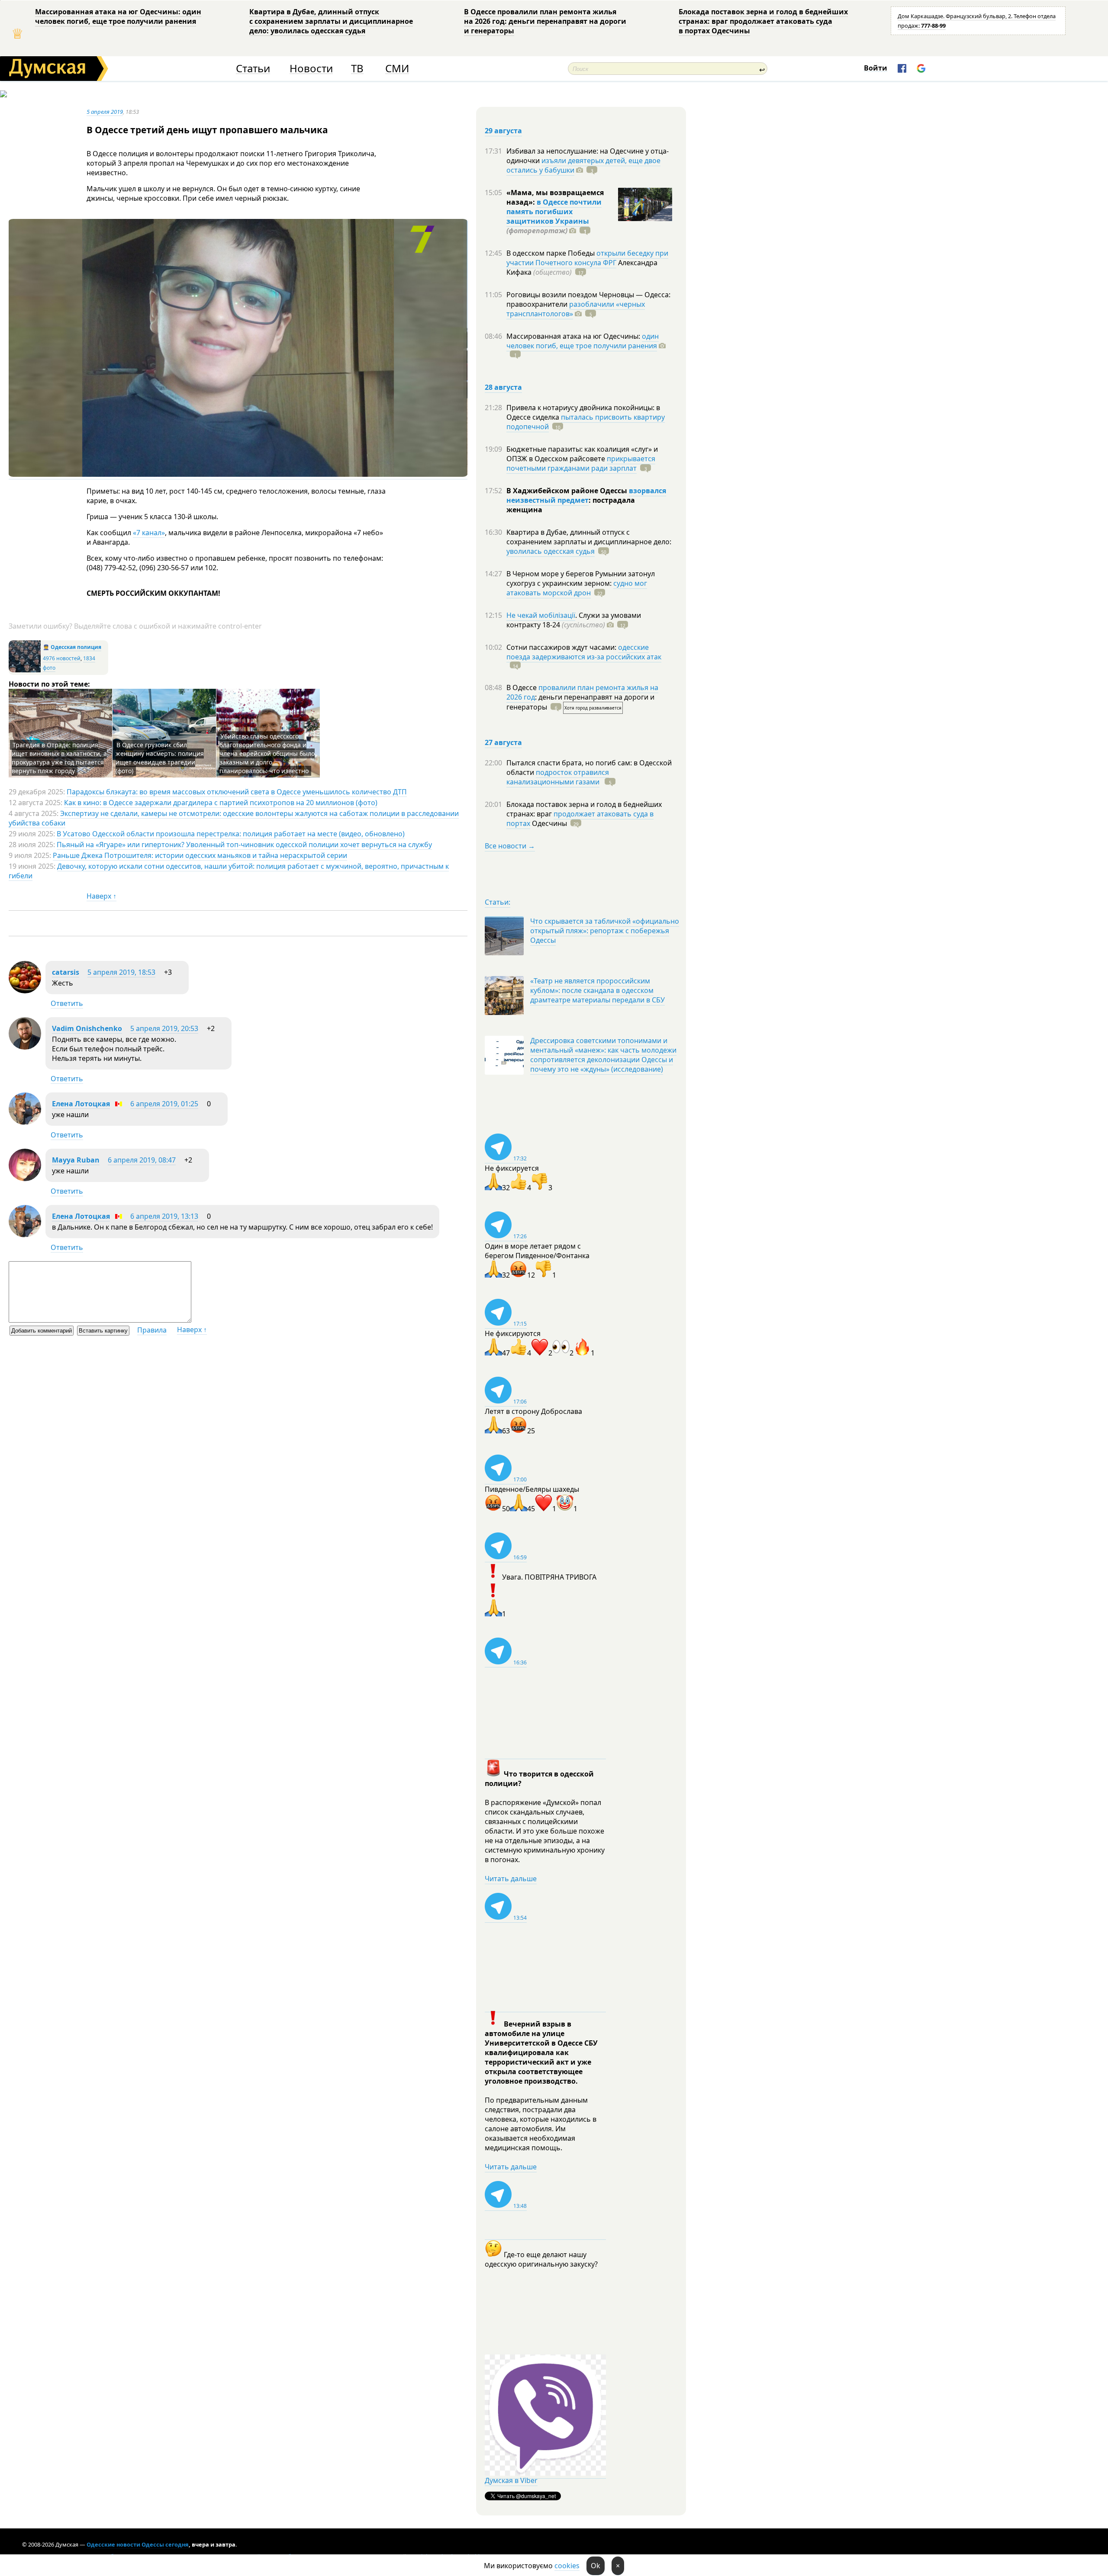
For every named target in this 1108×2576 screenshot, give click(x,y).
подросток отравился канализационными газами (558, 777)
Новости (311, 69)
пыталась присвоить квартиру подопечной (586, 422)
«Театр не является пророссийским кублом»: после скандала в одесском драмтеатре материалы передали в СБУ (597, 990)
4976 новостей (62, 658)
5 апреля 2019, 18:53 (121, 972)
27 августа (503, 742)
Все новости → (510, 846)
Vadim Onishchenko (87, 1028)
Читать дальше (511, 1879)
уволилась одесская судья (551, 551)
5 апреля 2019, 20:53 (164, 1028)
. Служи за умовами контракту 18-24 (574, 620)
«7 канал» (149, 533)
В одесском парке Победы (551, 253)
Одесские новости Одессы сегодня (138, 2544)
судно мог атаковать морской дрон (577, 588)
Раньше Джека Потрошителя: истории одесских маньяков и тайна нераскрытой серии (200, 855)
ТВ (357, 69)
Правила (152, 1330)
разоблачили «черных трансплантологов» (576, 309)
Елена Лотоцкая (81, 1104)
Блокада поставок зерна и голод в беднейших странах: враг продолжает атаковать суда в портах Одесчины (763, 21)
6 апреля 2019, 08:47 (142, 1160)
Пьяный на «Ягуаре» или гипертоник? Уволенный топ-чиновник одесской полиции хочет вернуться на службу (244, 845)
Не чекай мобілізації (541, 615)
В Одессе (522, 687)
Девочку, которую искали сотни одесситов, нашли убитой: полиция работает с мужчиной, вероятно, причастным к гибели (229, 871)
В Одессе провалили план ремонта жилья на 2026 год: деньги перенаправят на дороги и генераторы (545, 21)
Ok (596, 2566)
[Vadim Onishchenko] (25, 1047)
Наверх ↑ (101, 896)
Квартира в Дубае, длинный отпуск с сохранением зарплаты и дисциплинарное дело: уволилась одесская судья (331, 21)
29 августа (503, 131)
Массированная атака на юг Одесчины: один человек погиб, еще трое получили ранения (118, 16)
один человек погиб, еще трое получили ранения (583, 341)
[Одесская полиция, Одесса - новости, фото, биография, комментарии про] (25, 670)
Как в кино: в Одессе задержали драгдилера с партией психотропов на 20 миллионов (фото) (221, 803)
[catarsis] (25, 991)
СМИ (397, 69)
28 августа (503, 387)
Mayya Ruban (76, 1160)
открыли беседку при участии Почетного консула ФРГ (587, 258)
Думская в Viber (511, 2480)
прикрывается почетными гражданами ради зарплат (581, 463)
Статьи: (498, 902)
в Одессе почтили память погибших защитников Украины (554, 212)
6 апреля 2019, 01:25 (164, 1104)
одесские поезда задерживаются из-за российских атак (584, 652)
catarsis (66, 972)
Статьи (253, 69)
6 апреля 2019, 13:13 (164, 1216)
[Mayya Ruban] (25, 1179)
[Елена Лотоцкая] (25, 1122)
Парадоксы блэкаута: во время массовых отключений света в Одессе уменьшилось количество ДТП (237, 792)
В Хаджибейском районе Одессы (568, 491)
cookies (567, 2566)
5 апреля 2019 (105, 112)
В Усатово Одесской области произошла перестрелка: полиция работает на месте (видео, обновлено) (231, 834)
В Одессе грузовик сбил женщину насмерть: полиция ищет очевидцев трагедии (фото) (160, 758)
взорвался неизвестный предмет (586, 495)
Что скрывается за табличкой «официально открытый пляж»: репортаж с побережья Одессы (605, 931)
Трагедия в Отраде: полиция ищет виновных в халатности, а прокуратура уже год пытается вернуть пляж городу (59, 758)
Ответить (67, 1003)
